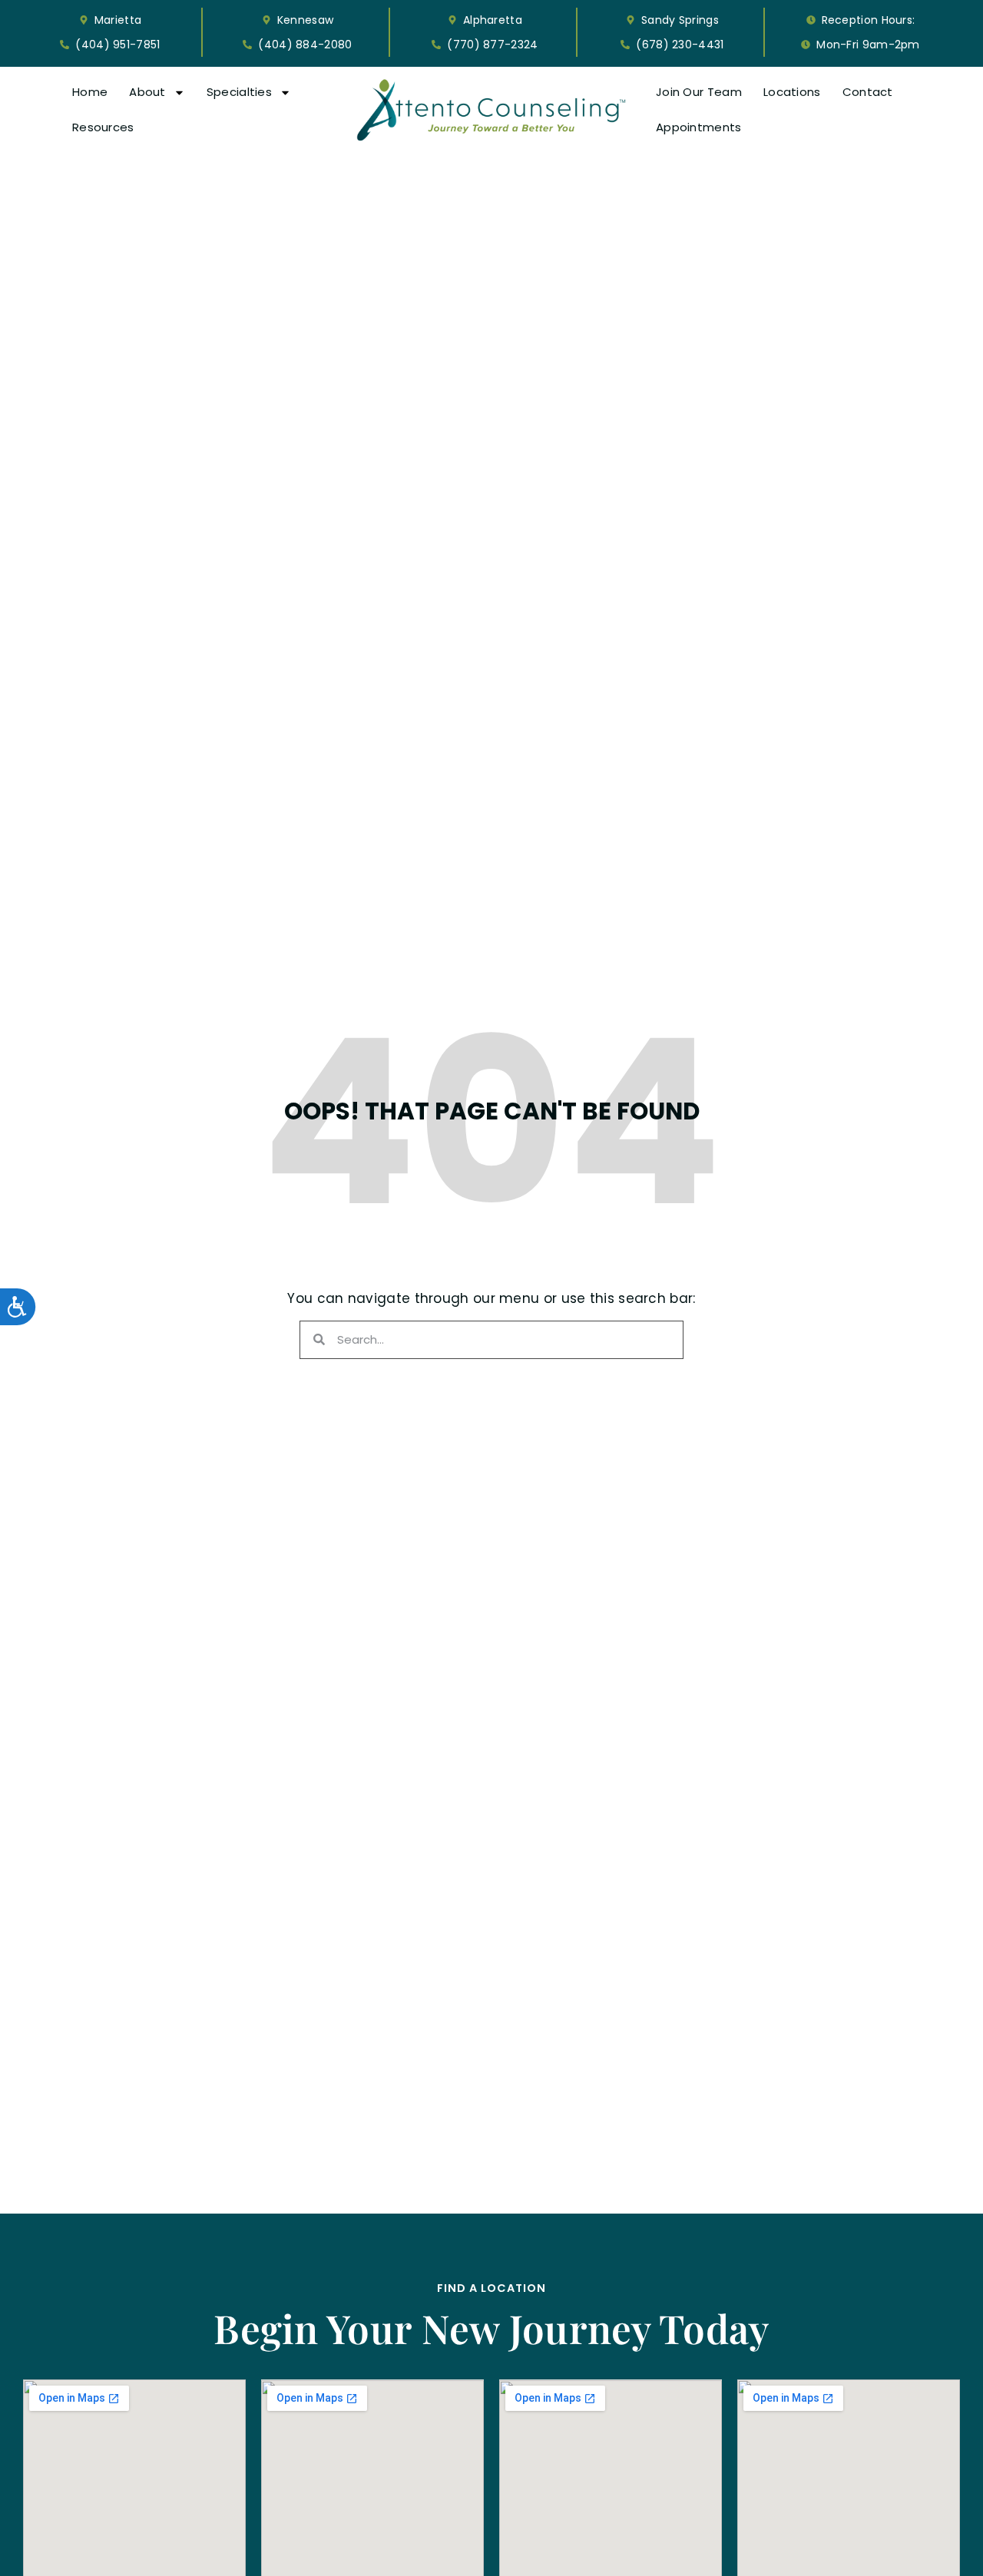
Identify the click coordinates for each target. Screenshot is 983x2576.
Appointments (699, 127)
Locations (792, 92)
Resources (103, 127)
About (147, 92)
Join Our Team (699, 92)
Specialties (239, 92)
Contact (868, 92)
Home (90, 92)
